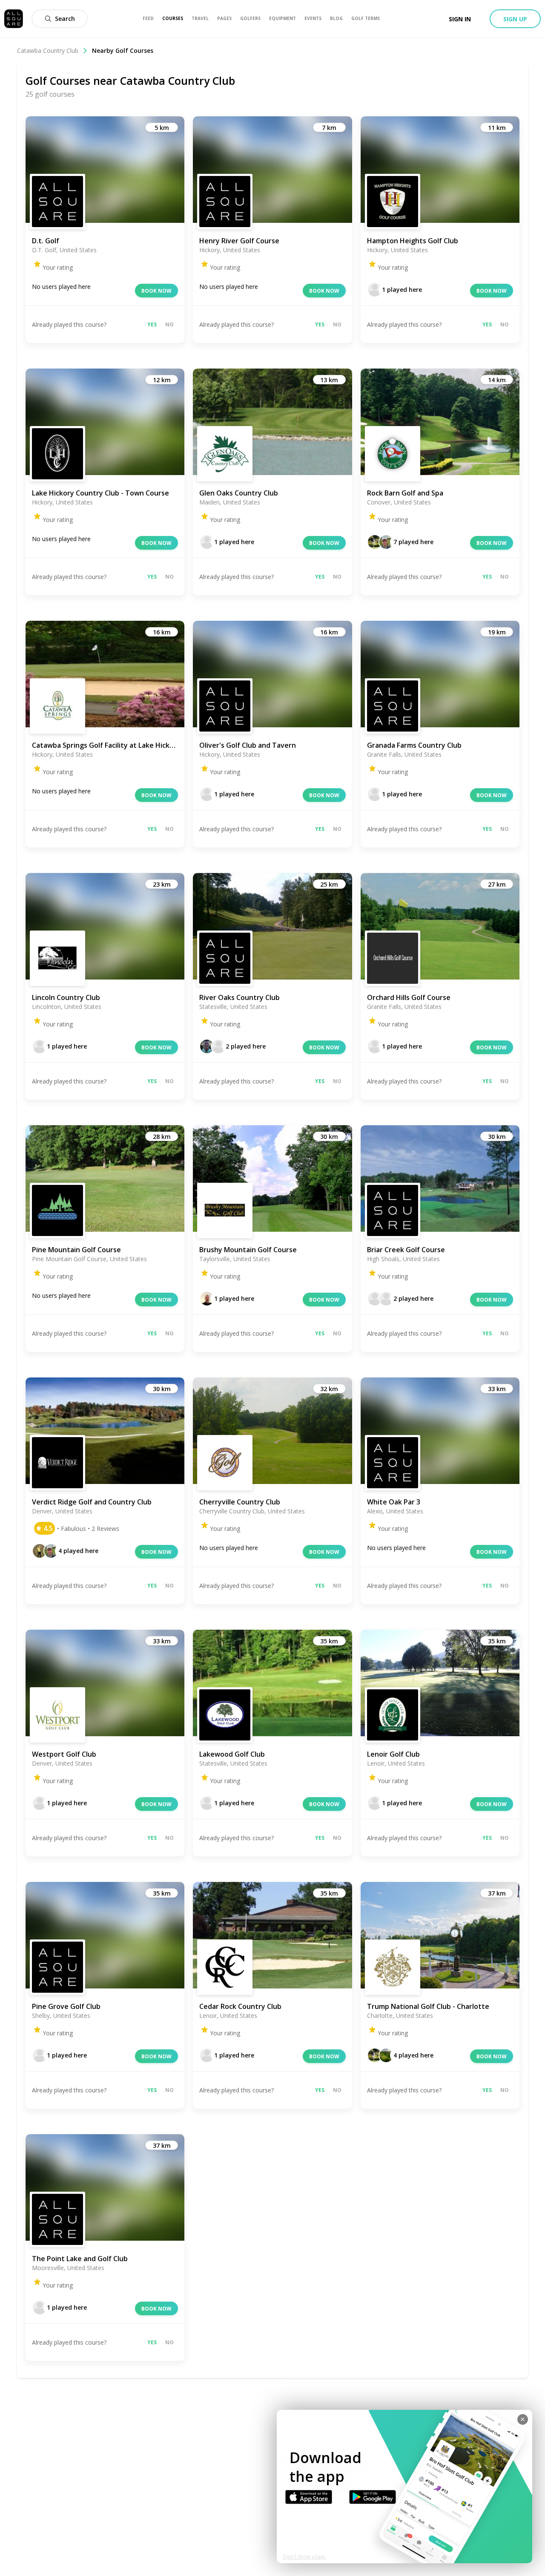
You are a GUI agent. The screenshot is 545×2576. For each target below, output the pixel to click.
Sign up (515, 19)
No (169, 324)
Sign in (460, 19)
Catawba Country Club (48, 50)
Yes (152, 324)
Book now (156, 291)
